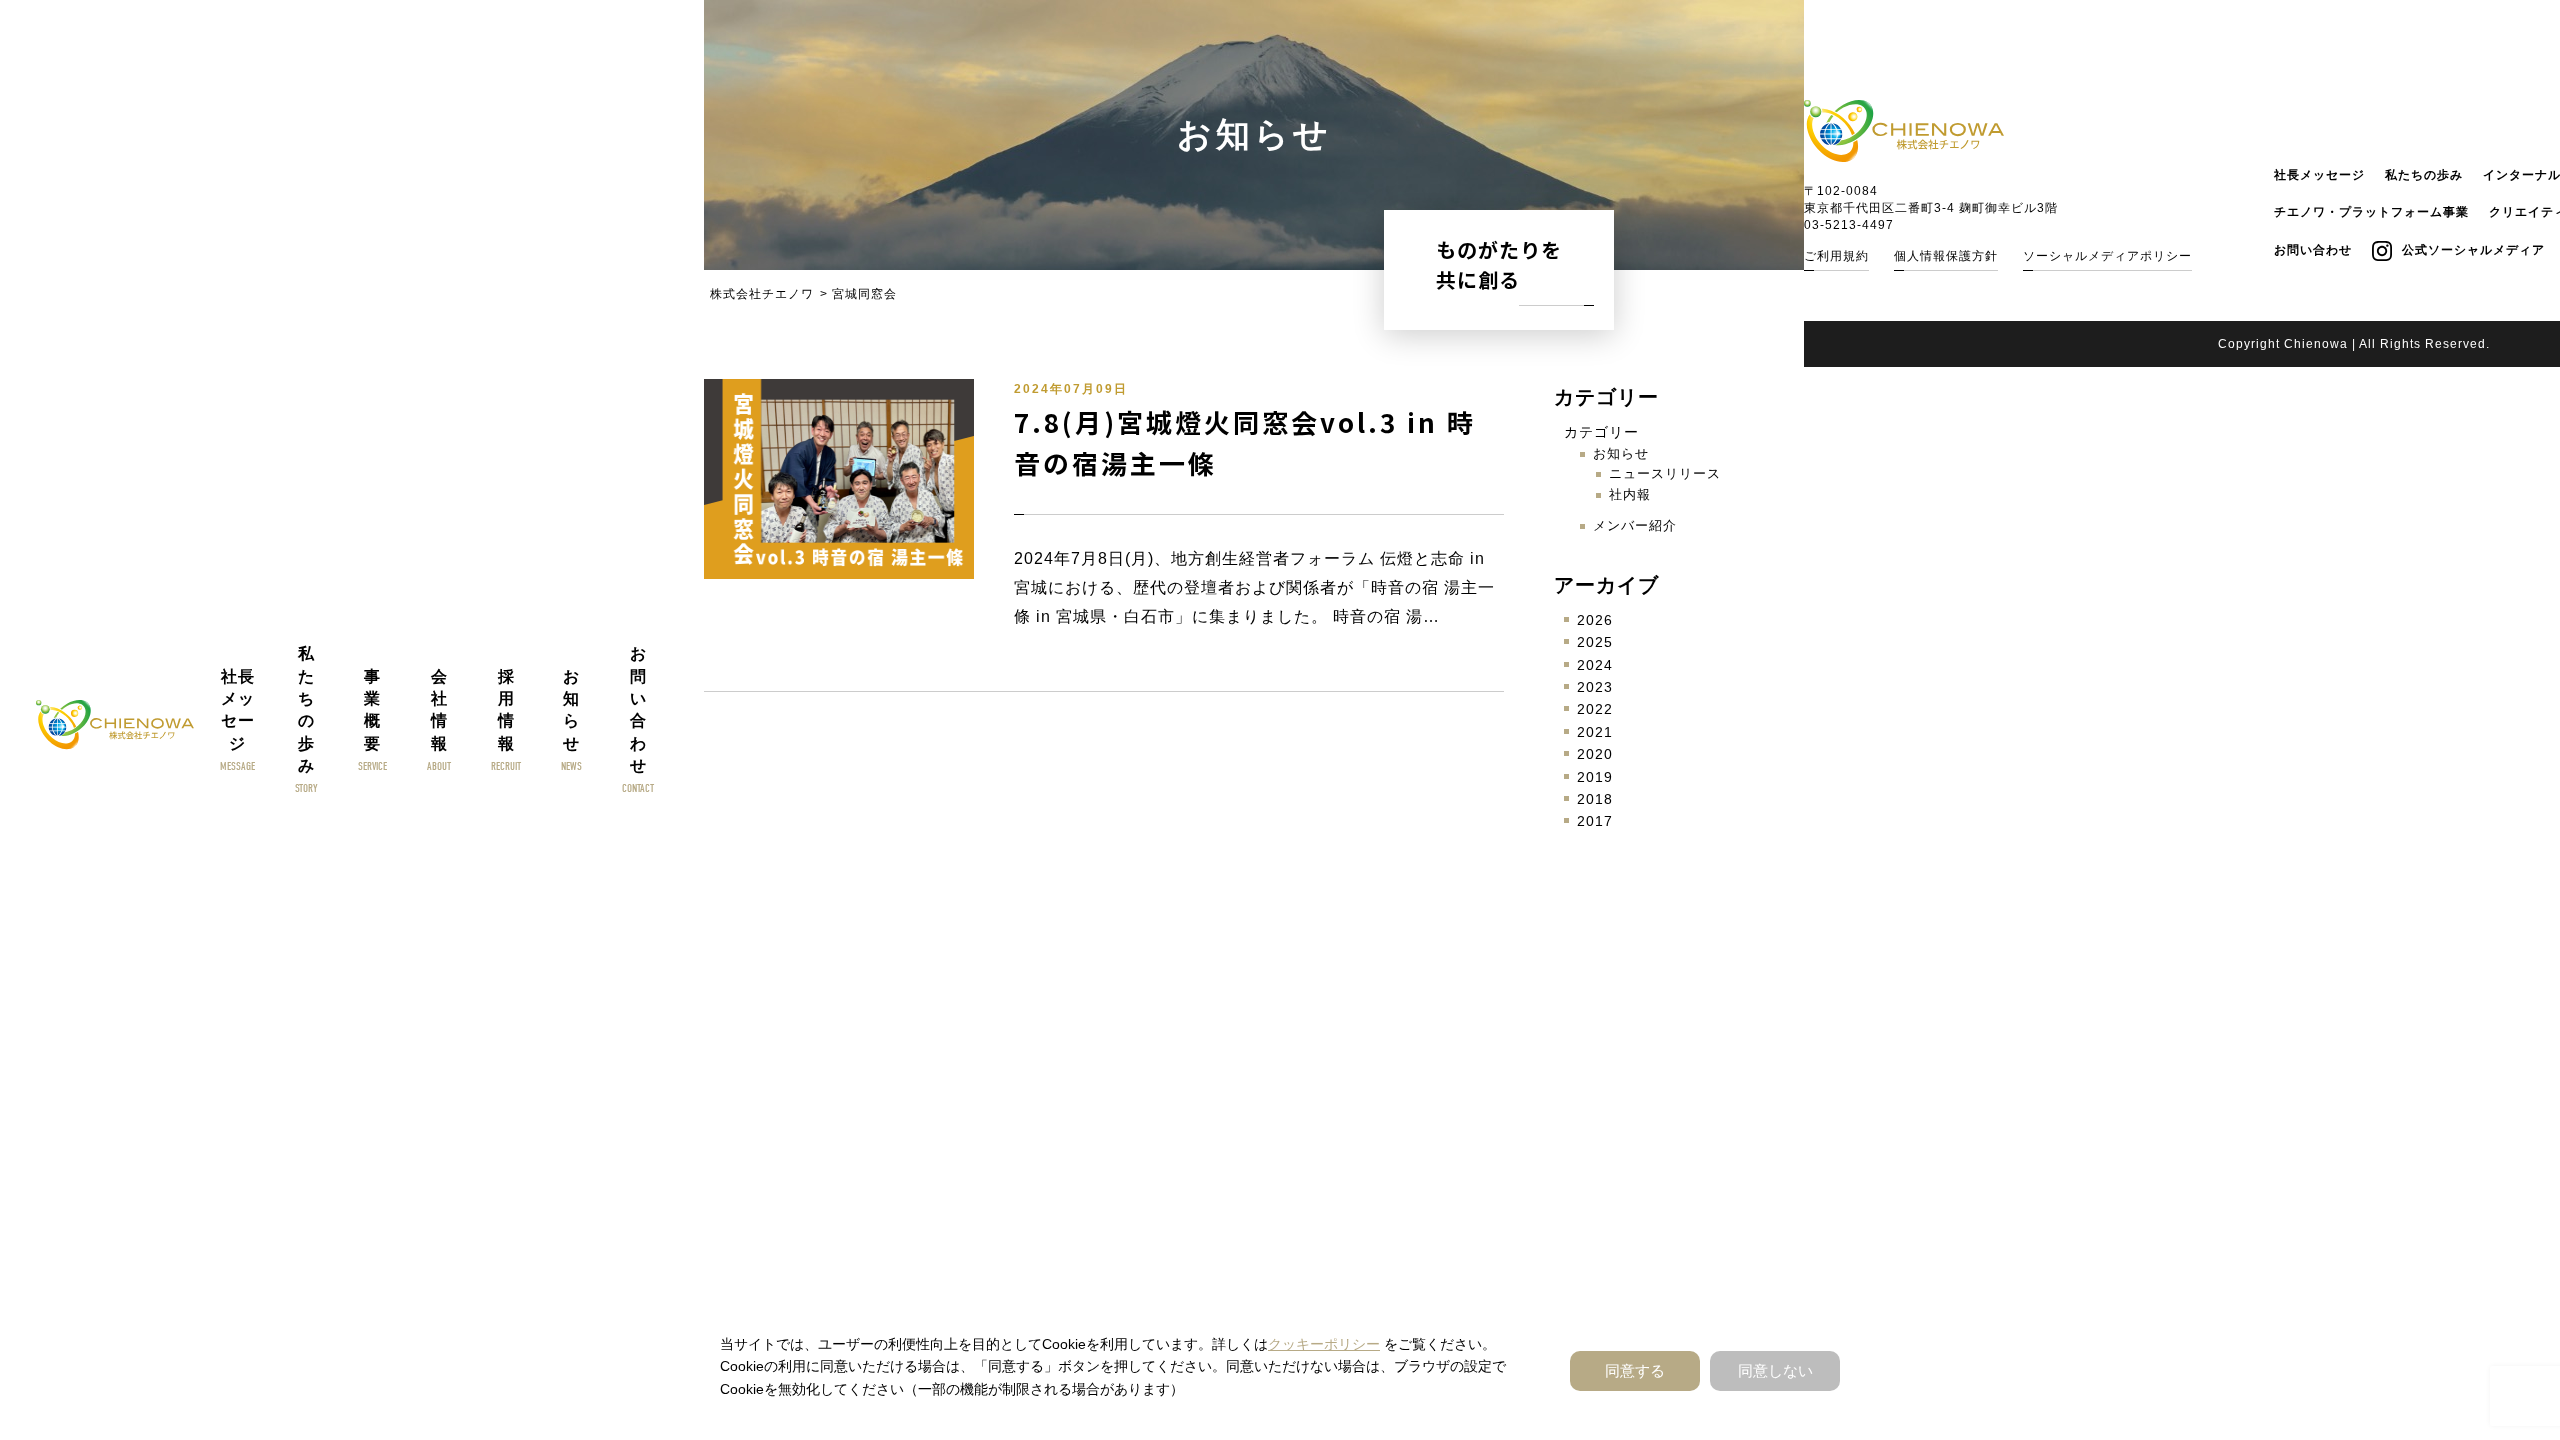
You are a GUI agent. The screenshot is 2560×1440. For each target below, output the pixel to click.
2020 (1595, 754)
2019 (1595, 777)
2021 (1595, 732)
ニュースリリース (1665, 473)
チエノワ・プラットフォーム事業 (2371, 212)
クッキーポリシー (1324, 1344)
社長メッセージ (2319, 175)
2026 (1595, 620)
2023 (1595, 687)
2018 (1595, 799)
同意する (1635, 1370)
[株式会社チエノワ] (115, 725)
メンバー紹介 (1635, 525)
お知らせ (1621, 453)
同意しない (1775, 1370)
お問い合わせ (2313, 250)
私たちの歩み (2424, 175)
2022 (1595, 709)
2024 (1595, 665)
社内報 (1630, 494)
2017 (1595, 821)
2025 (1595, 642)
